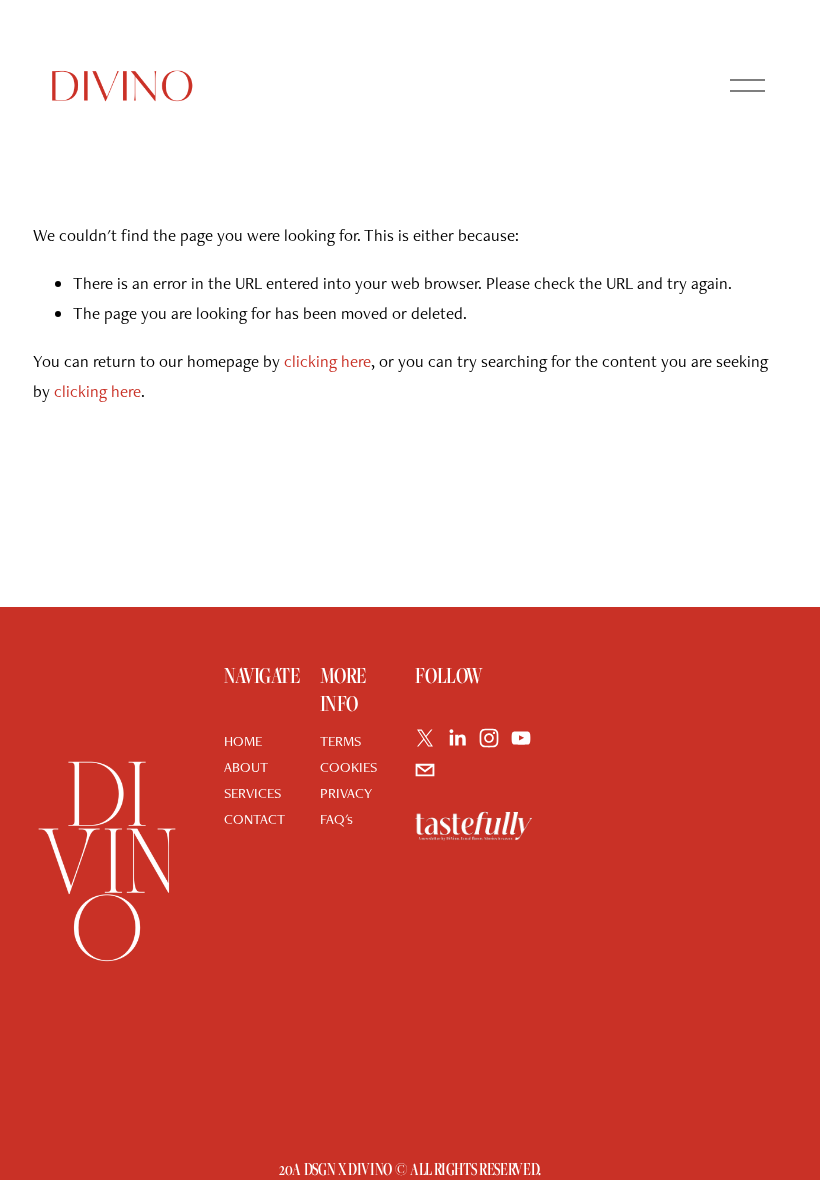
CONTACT (254, 818)
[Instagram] (489, 738)
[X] (425, 738)
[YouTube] (521, 738)
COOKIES (348, 766)
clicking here (327, 361)
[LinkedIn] (457, 738)
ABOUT (246, 766)
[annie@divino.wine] (425, 770)
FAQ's (336, 818)
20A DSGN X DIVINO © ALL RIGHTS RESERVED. (410, 1169)
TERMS (340, 740)
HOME (243, 740)
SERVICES (252, 792)
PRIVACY (346, 792)
